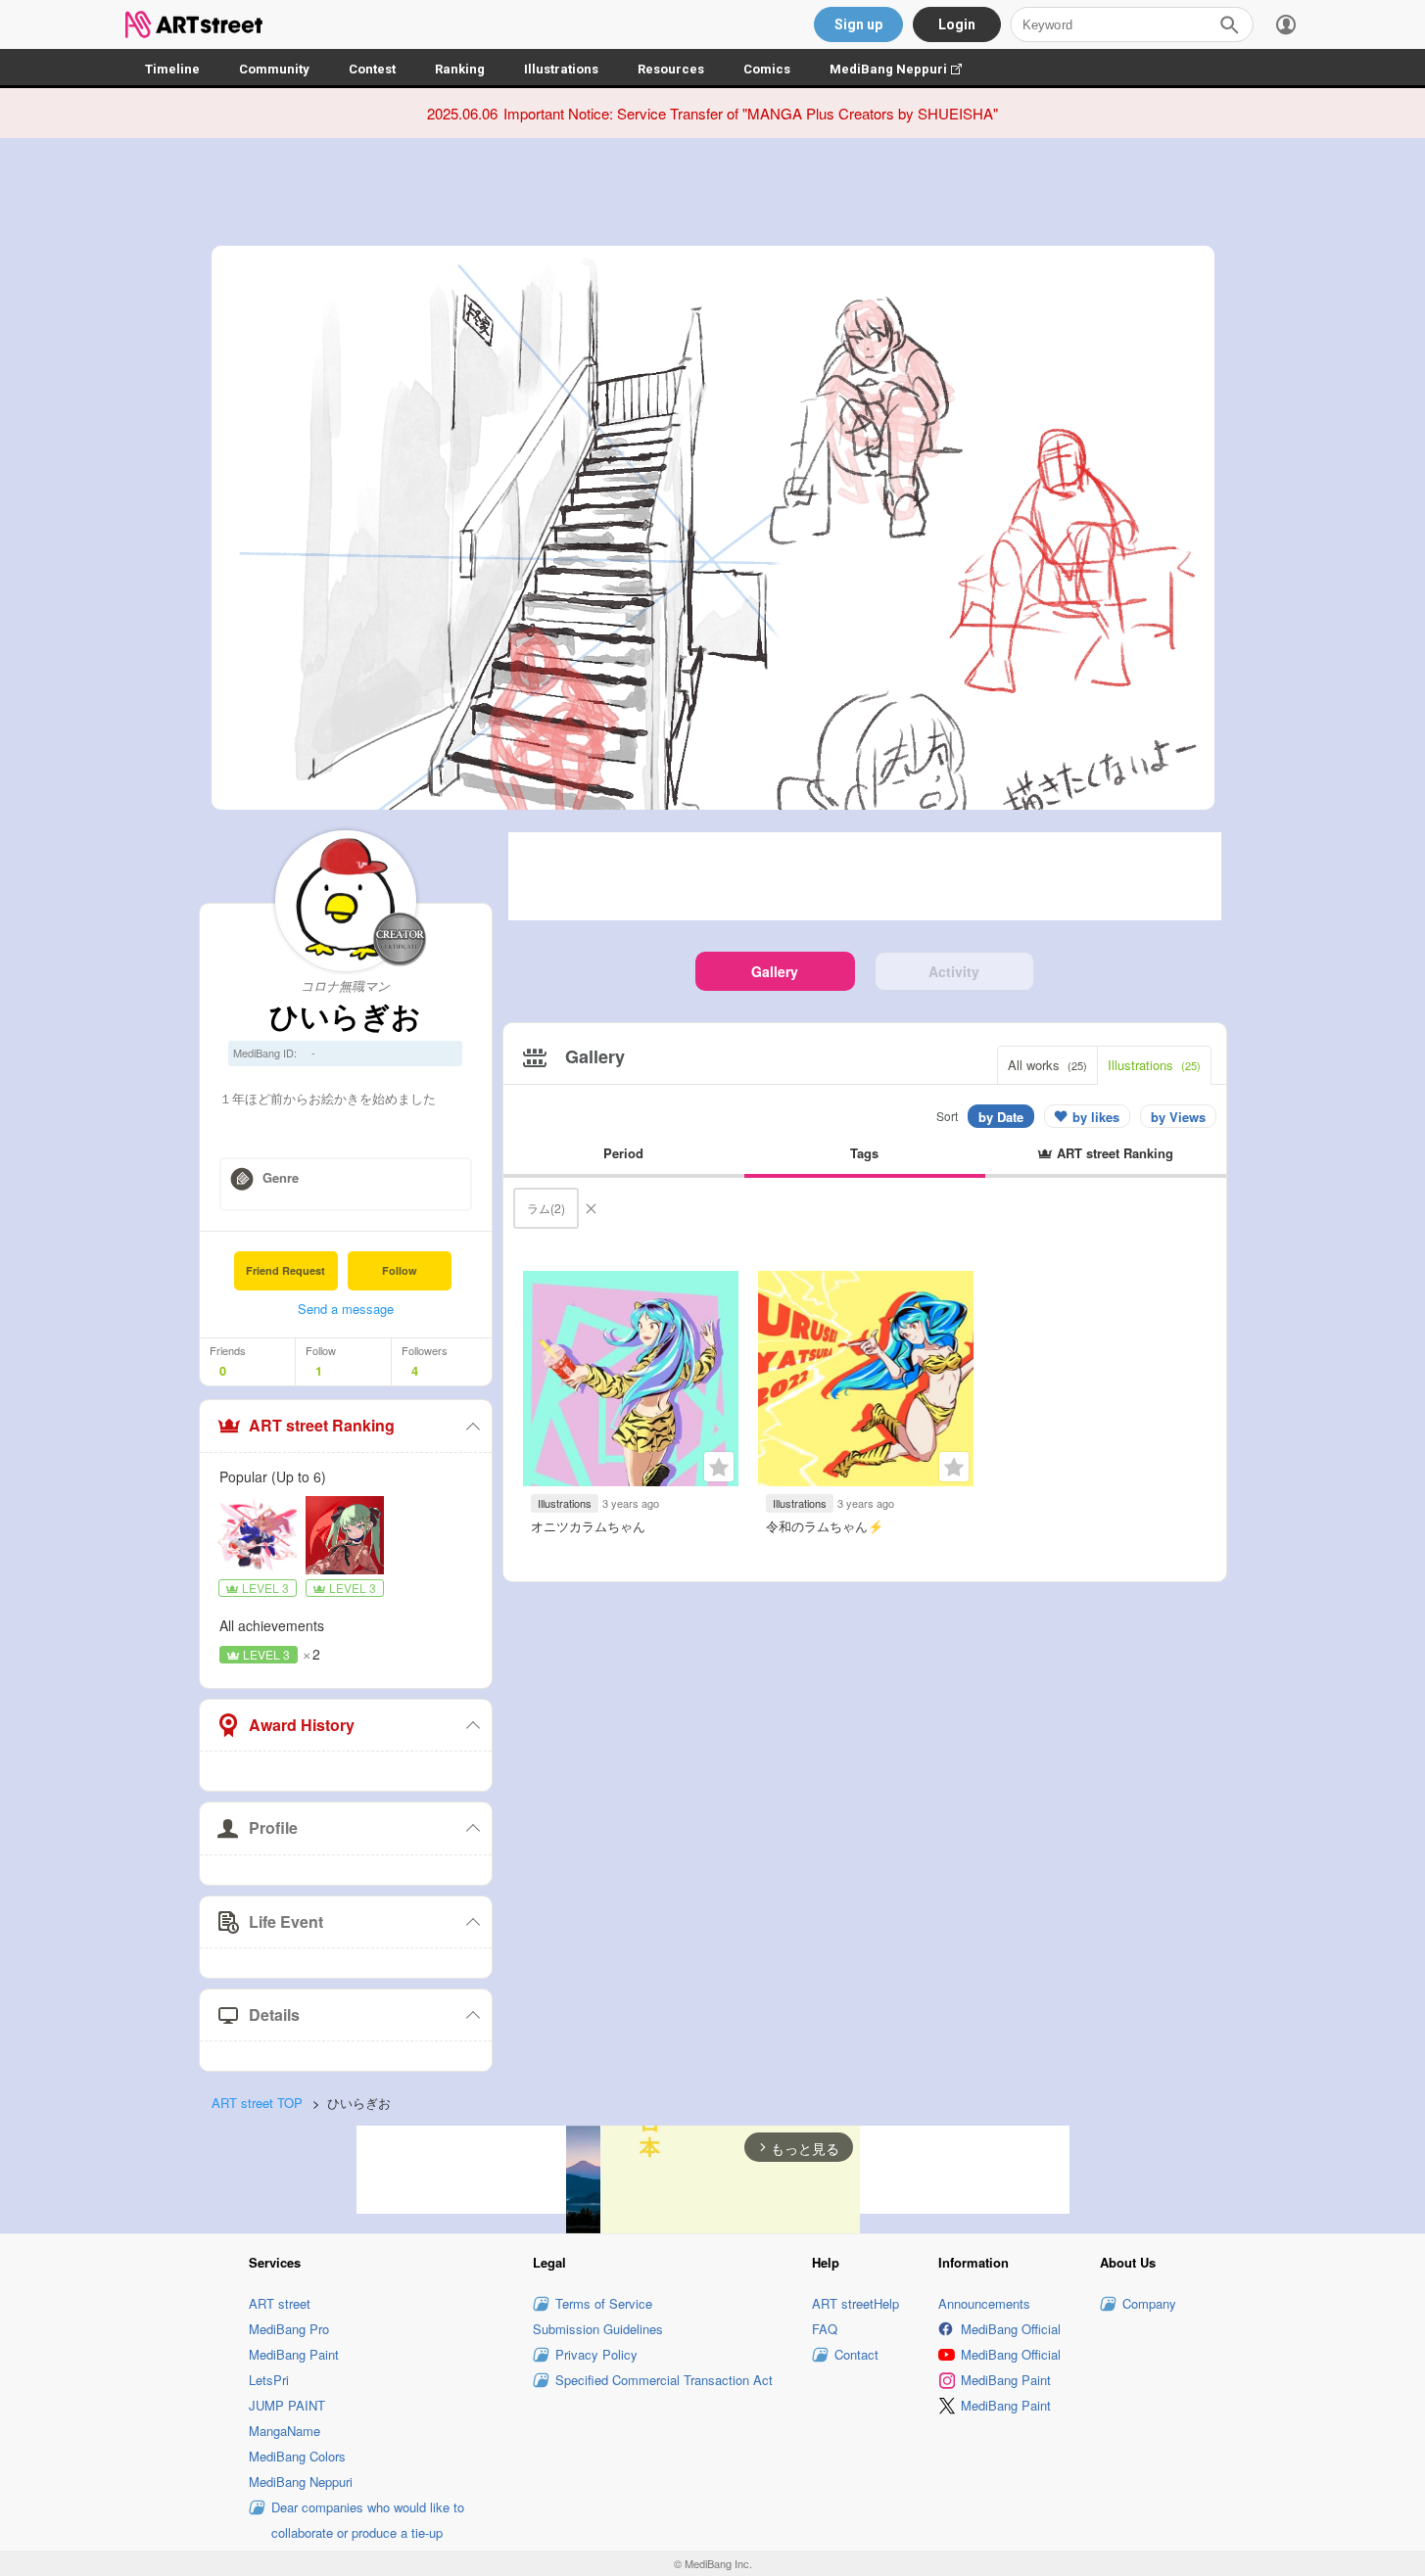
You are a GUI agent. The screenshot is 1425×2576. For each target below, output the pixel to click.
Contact (856, 2354)
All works (1047, 1065)
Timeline (172, 69)
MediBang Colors (297, 2456)
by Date (1001, 1117)
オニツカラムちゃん (588, 1526)
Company (1149, 2303)
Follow (400, 1270)
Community (274, 69)
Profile (273, 1827)
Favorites (719, 1467)
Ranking (460, 69)
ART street (280, 2303)
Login (957, 24)
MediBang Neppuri (905, 69)
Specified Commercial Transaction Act (664, 2380)
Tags (864, 1153)
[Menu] (1286, 24)
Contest (372, 69)
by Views (1178, 1117)
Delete (591, 1208)
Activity (954, 971)
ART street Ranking (322, 1425)
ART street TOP (257, 2103)
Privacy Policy (596, 2354)
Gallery (775, 971)
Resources (671, 69)
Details (274, 2014)
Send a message (346, 1309)
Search (1229, 24)
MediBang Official (1011, 2329)
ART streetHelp (855, 2303)
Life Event (286, 1921)
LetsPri (269, 2380)
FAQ (825, 2329)
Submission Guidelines (598, 2329)
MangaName (285, 2431)
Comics (767, 69)
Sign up (858, 24)
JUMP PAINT (287, 2405)
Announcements (984, 2303)
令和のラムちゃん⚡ (825, 1526)
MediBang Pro (289, 2329)
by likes (1096, 1117)
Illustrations (561, 69)
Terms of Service (604, 2303)
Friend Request (285, 1270)
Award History (302, 1725)
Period (623, 1153)
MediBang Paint (294, 2354)
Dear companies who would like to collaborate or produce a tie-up (368, 2520)
